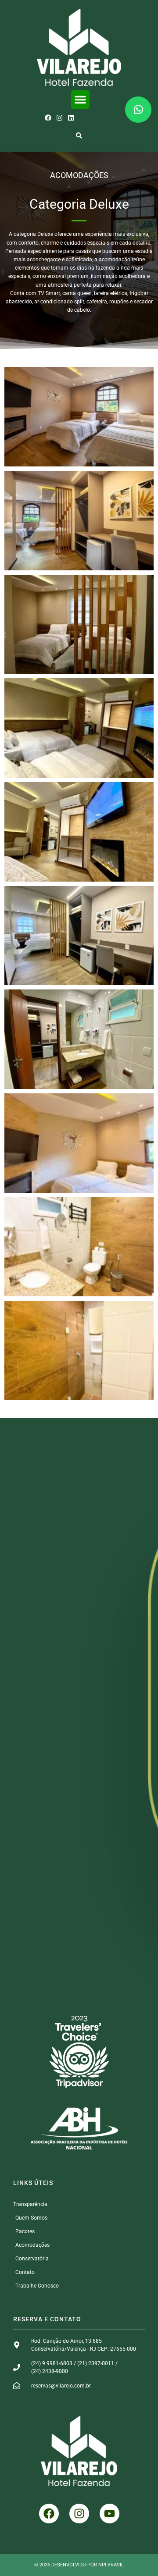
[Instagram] (59, 118)
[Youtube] (110, 2514)
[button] (80, 100)
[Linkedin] (71, 118)
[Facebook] (48, 118)
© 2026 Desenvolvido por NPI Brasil (79, 2565)
